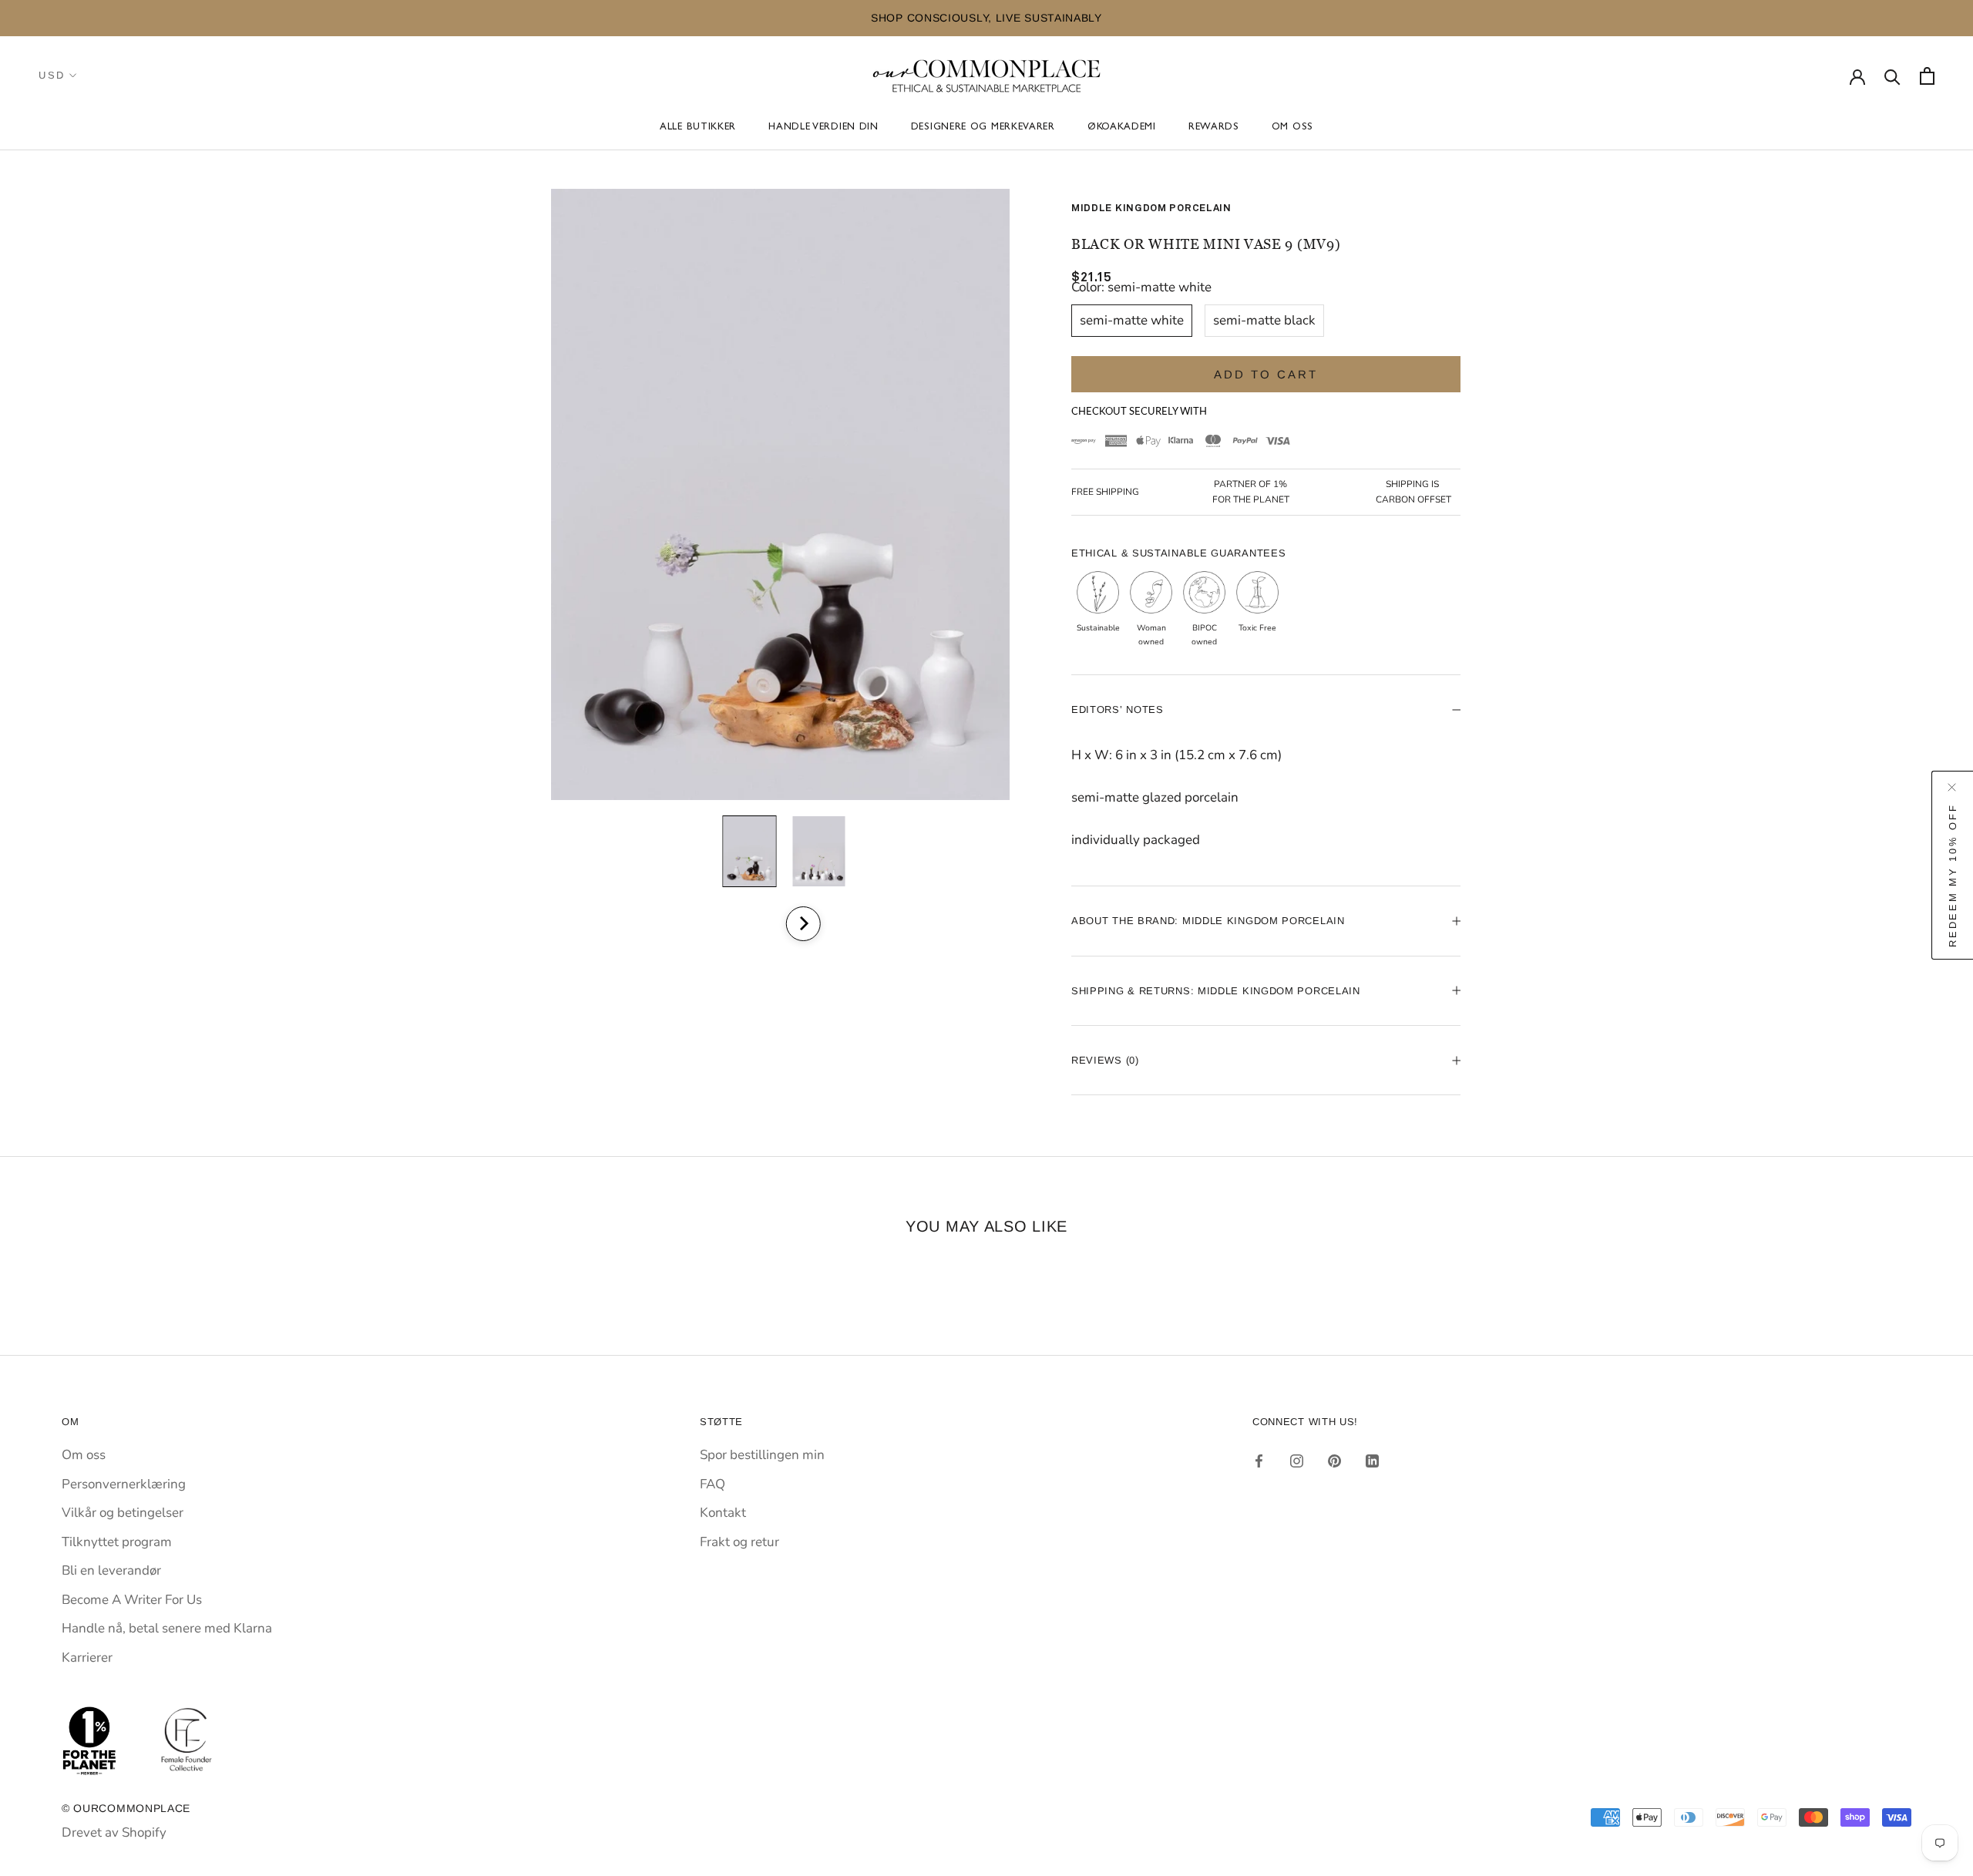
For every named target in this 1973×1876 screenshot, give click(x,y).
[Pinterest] (1334, 1461)
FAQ (713, 1484)
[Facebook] (1259, 1461)
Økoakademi (1122, 128)
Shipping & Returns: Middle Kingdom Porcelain (1216, 991)
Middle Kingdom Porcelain (1151, 208)
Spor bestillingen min (762, 1455)
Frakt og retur (739, 1542)
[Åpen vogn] (1927, 76)
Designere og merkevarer (983, 128)
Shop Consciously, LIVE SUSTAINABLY (516, 18)
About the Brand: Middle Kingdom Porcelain (1208, 921)
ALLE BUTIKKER (698, 128)
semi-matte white (1132, 320)
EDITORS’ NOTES (1118, 709)
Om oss (1292, 128)
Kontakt (723, 1513)
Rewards (1214, 128)
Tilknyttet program (117, 1542)
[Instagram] (1297, 1461)
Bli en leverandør (111, 1570)
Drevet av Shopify (114, 1832)
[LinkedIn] (1372, 1461)
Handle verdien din (823, 128)
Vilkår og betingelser (123, 1513)
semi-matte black (1264, 320)
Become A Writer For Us (132, 1600)
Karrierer (87, 1657)
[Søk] (1892, 76)
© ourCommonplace (126, 1808)
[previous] (761, 924)
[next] (803, 924)
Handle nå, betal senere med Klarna (167, 1628)
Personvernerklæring (124, 1484)
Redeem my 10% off (1953, 876)
